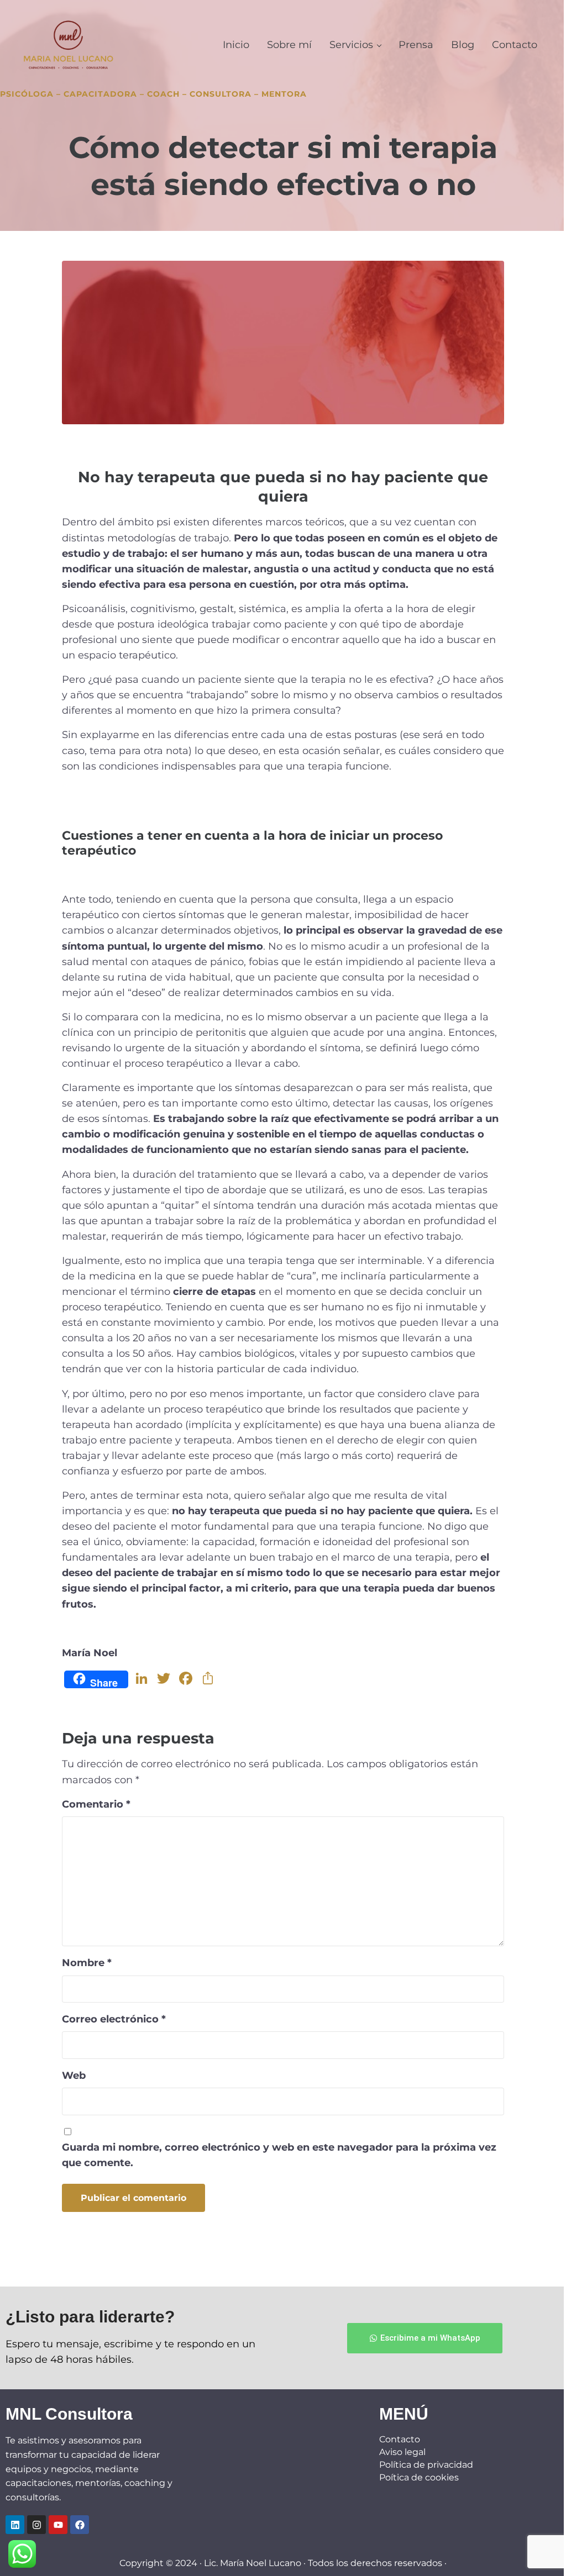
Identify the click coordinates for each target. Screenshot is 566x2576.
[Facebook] (80, 2525)
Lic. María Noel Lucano (253, 2563)
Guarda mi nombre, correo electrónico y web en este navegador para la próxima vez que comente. (279, 2155)
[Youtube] (58, 2525)
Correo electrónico (114, 2019)
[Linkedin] (15, 2525)
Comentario (96, 1804)
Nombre (87, 1963)
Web (74, 2075)
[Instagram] (36, 2525)
